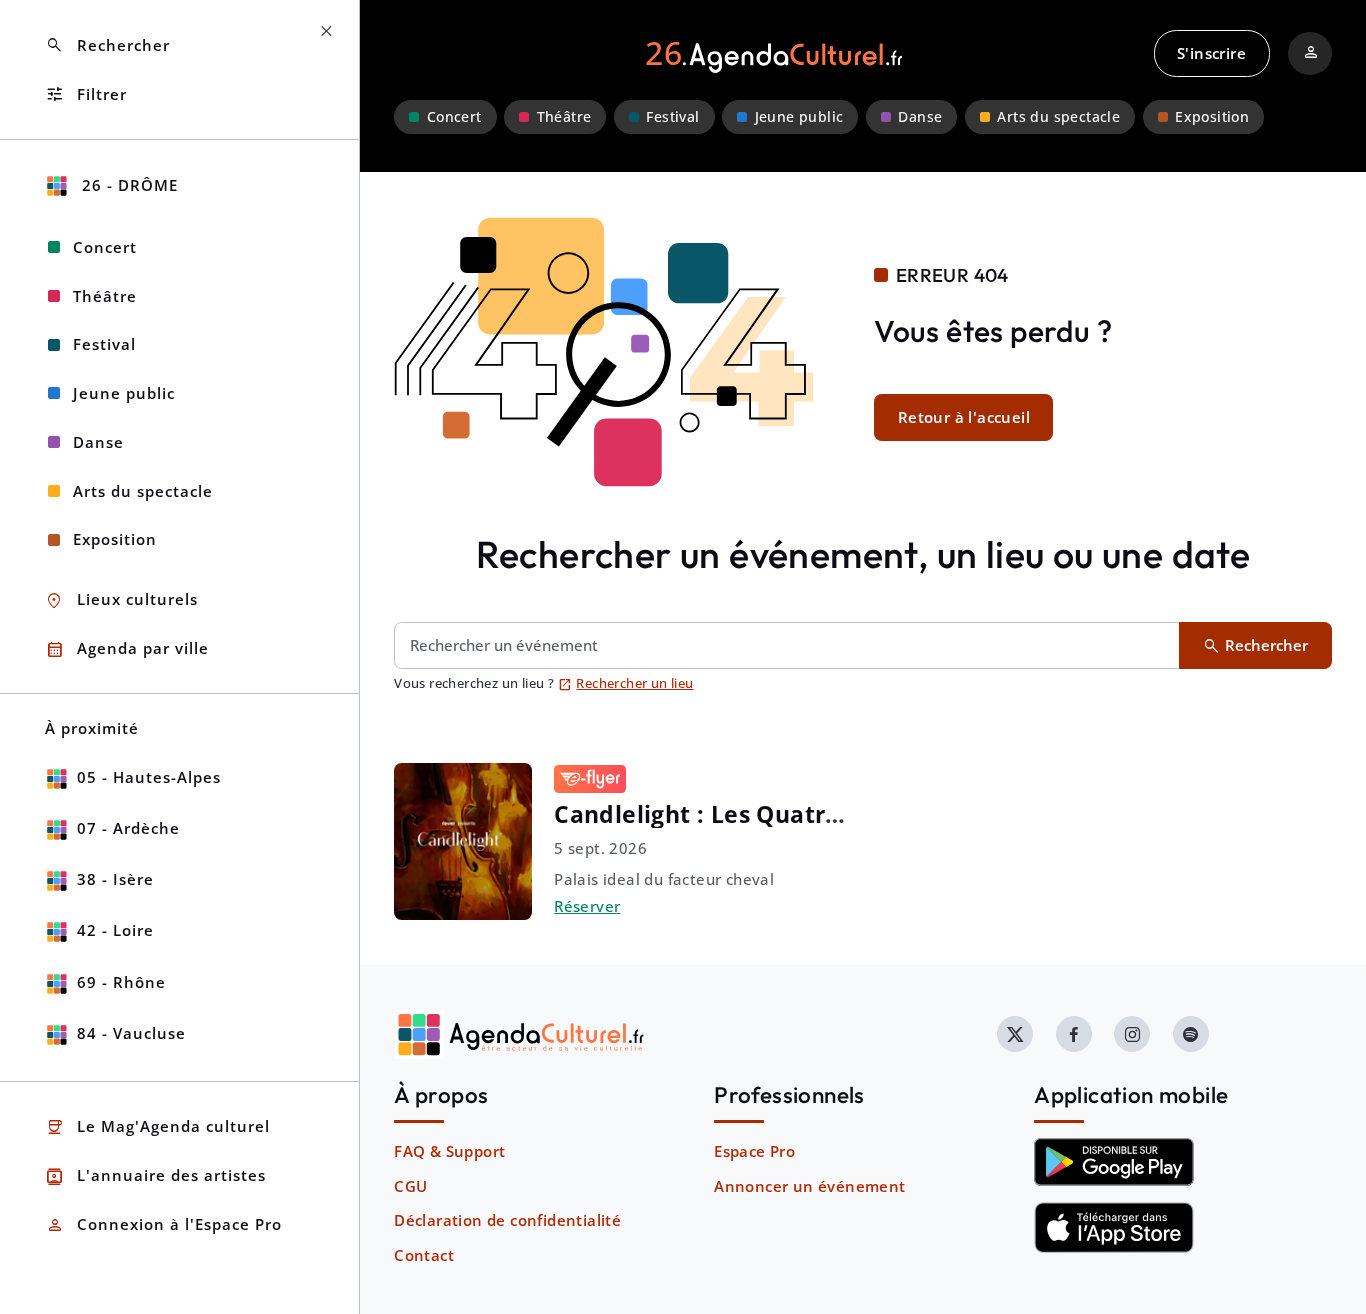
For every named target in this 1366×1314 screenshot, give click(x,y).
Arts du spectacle (1058, 117)
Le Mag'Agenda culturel (157, 1127)
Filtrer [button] (86, 94)
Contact (424, 1255)
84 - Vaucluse (131, 1033)
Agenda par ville (127, 649)
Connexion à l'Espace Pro (163, 1225)
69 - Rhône (121, 982)
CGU (410, 1186)
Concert (454, 117)
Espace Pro (754, 1151)
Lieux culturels (121, 600)
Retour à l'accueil (964, 417)
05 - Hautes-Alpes (149, 777)
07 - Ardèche (128, 828)
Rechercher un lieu (626, 683)
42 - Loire (115, 930)
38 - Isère (115, 879)
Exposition (1212, 117)
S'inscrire (1211, 53)
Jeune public (799, 117)
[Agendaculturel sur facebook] (1074, 1034)
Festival (672, 117)
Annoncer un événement (809, 1186)
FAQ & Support (449, 1151)
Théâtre (564, 117)
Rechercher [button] (107, 45)
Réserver (587, 906)
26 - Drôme (127, 185)
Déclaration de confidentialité (507, 1220)
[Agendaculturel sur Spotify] (1191, 1034)
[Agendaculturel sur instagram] (1132, 1034)
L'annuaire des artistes (155, 1176)
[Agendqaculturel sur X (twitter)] (1015, 1034)
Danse (920, 117)
